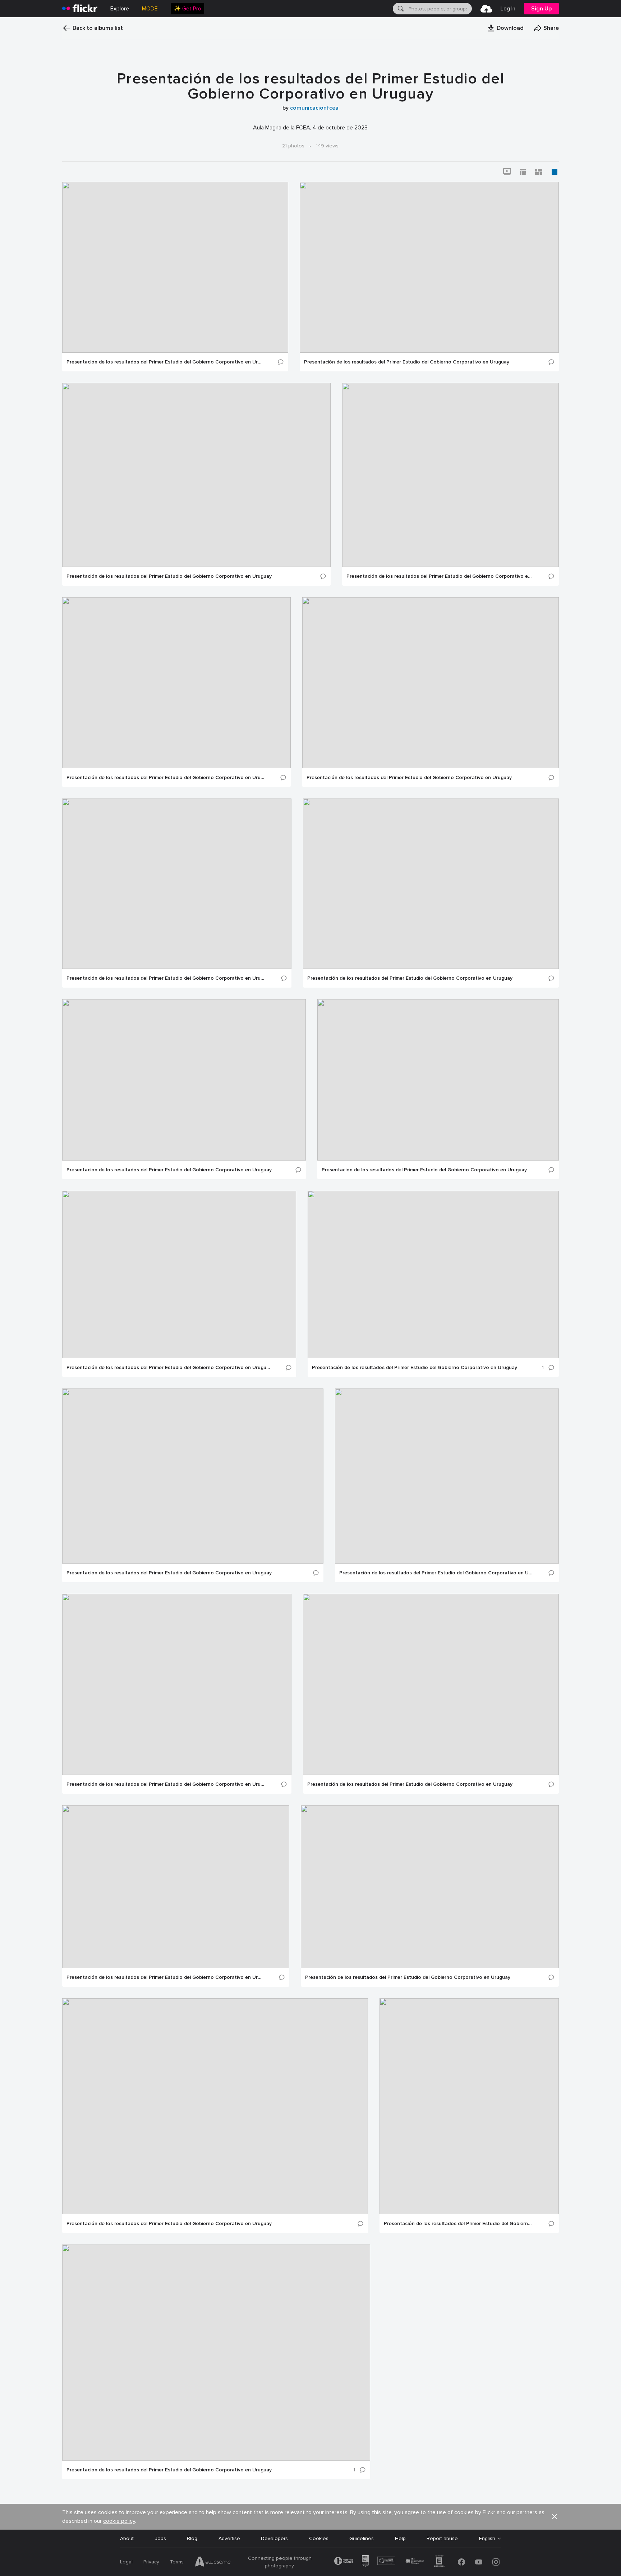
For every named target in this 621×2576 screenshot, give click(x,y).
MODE (150, 9)
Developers (274, 2538)
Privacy (151, 2562)
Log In (508, 9)
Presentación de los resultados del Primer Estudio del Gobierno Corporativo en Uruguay (164, 362)
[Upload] (486, 9)
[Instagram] (496, 2562)
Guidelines (362, 2538)
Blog (192, 2538)
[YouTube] (479, 2562)
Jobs (160, 2538)
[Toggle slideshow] (507, 172)
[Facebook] (461, 2562)
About (127, 2538)
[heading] (80, 9)
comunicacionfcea (314, 108)
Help (400, 2538)
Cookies (319, 2538)
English (487, 2539)
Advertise (229, 2538)
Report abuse (442, 2538)
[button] (505, 28)
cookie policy (119, 2521)
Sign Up (541, 9)
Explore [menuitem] (120, 9)
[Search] (400, 9)
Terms (177, 2562)
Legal (126, 2562)
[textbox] (440, 9)
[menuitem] (187, 9)
